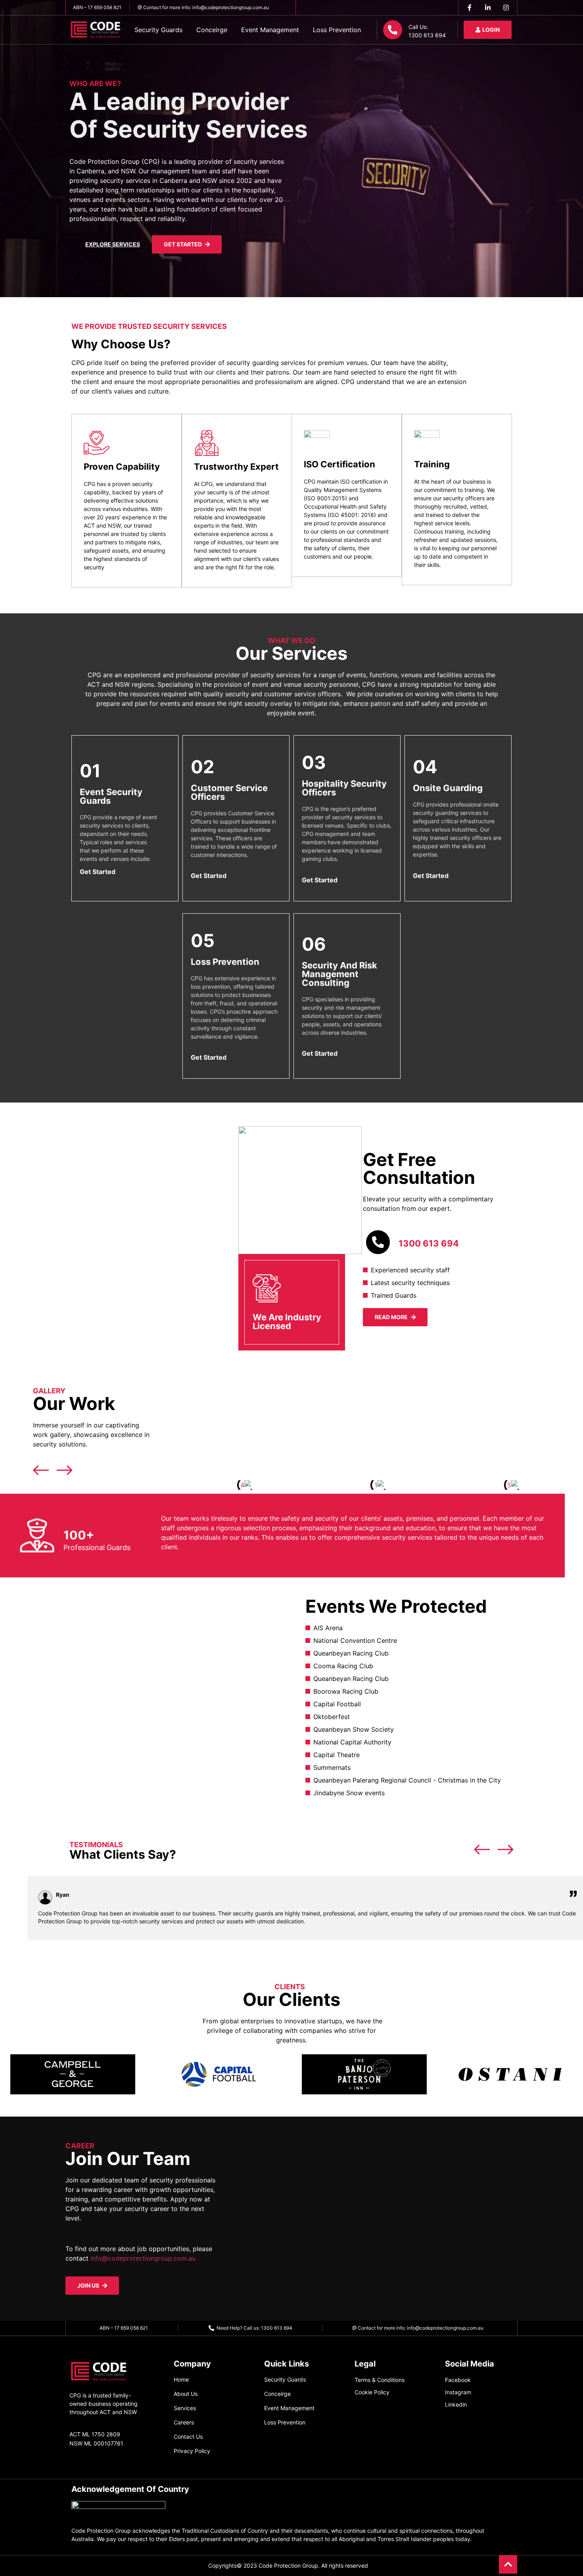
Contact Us (188, 2437)
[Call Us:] (393, 30)
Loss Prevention (337, 30)
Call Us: (418, 27)
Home (181, 2379)
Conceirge (212, 30)
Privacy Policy (192, 2451)
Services (185, 2408)
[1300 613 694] (378, 1242)
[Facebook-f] (470, 8)
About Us (186, 2394)
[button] (180, 1485)
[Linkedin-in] (488, 8)
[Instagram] (506, 8)
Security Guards (158, 30)
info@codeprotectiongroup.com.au (143, 2258)
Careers (184, 2422)
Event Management (270, 30)
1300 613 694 (429, 1243)
